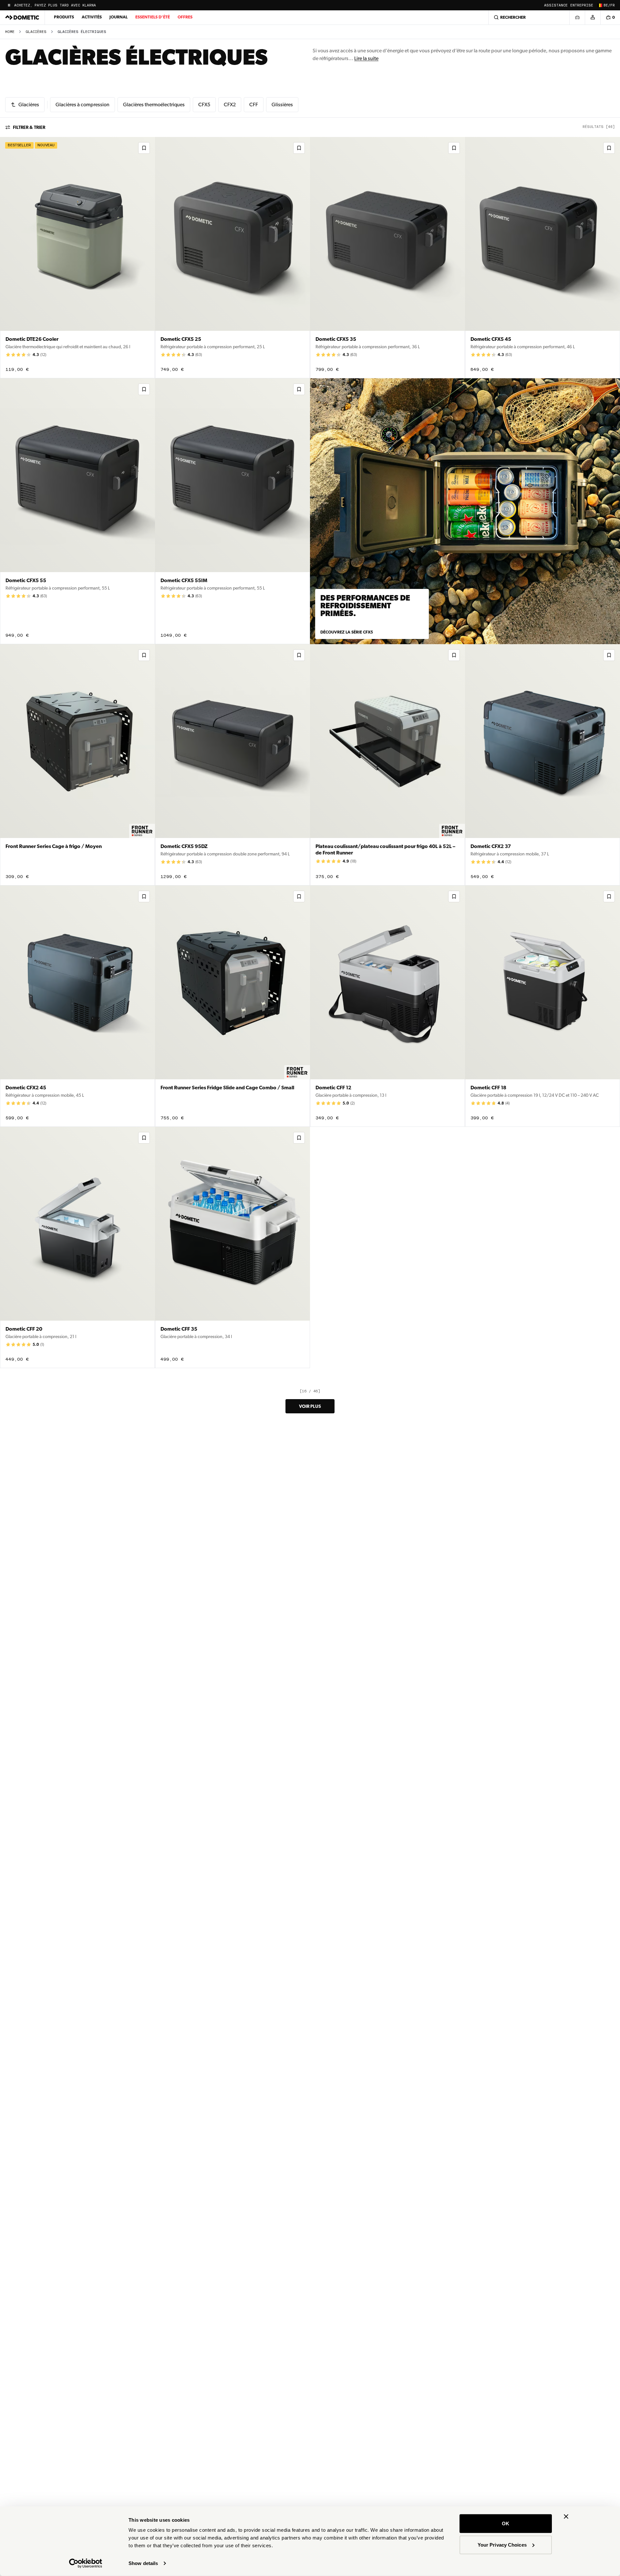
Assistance (556, 5)
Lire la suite (366, 58)
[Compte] (593, 17)
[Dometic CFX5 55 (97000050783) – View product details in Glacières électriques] (77, 511)
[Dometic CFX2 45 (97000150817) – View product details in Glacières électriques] (77, 1006)
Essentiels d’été (153, 17)
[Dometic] (22, 17)
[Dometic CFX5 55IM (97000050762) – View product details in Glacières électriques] (232, 511)
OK (506, 2524)
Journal (119, 17)
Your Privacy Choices (502, 2545)
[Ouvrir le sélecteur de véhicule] (577, 17)
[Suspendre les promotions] (9, 5)
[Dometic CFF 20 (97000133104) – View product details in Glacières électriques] (77, 1247)
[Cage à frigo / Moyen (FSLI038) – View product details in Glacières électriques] (77, 765)
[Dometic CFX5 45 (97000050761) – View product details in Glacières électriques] (542, 258)
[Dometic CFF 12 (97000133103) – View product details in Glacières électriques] (387, 1006)
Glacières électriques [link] (82, 32)
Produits (64, 17)
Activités (92, 17)
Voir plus (310, 1406)
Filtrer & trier (29, 127)
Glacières (36, 32)
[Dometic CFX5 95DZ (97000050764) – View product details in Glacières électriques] (232, 765)
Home (10, 32)
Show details (143, 2563)
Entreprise (582, 5)
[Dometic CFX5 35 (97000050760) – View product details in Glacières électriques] (387, 258)
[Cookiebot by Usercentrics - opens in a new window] (86, 2563)
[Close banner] (566, 2517)
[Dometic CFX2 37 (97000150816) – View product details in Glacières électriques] (542, 765)
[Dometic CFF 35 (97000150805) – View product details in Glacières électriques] (232, 1247)
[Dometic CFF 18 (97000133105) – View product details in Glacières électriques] (542, 1006)
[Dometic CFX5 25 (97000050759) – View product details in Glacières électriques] (232, 258)
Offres (185, 17)
